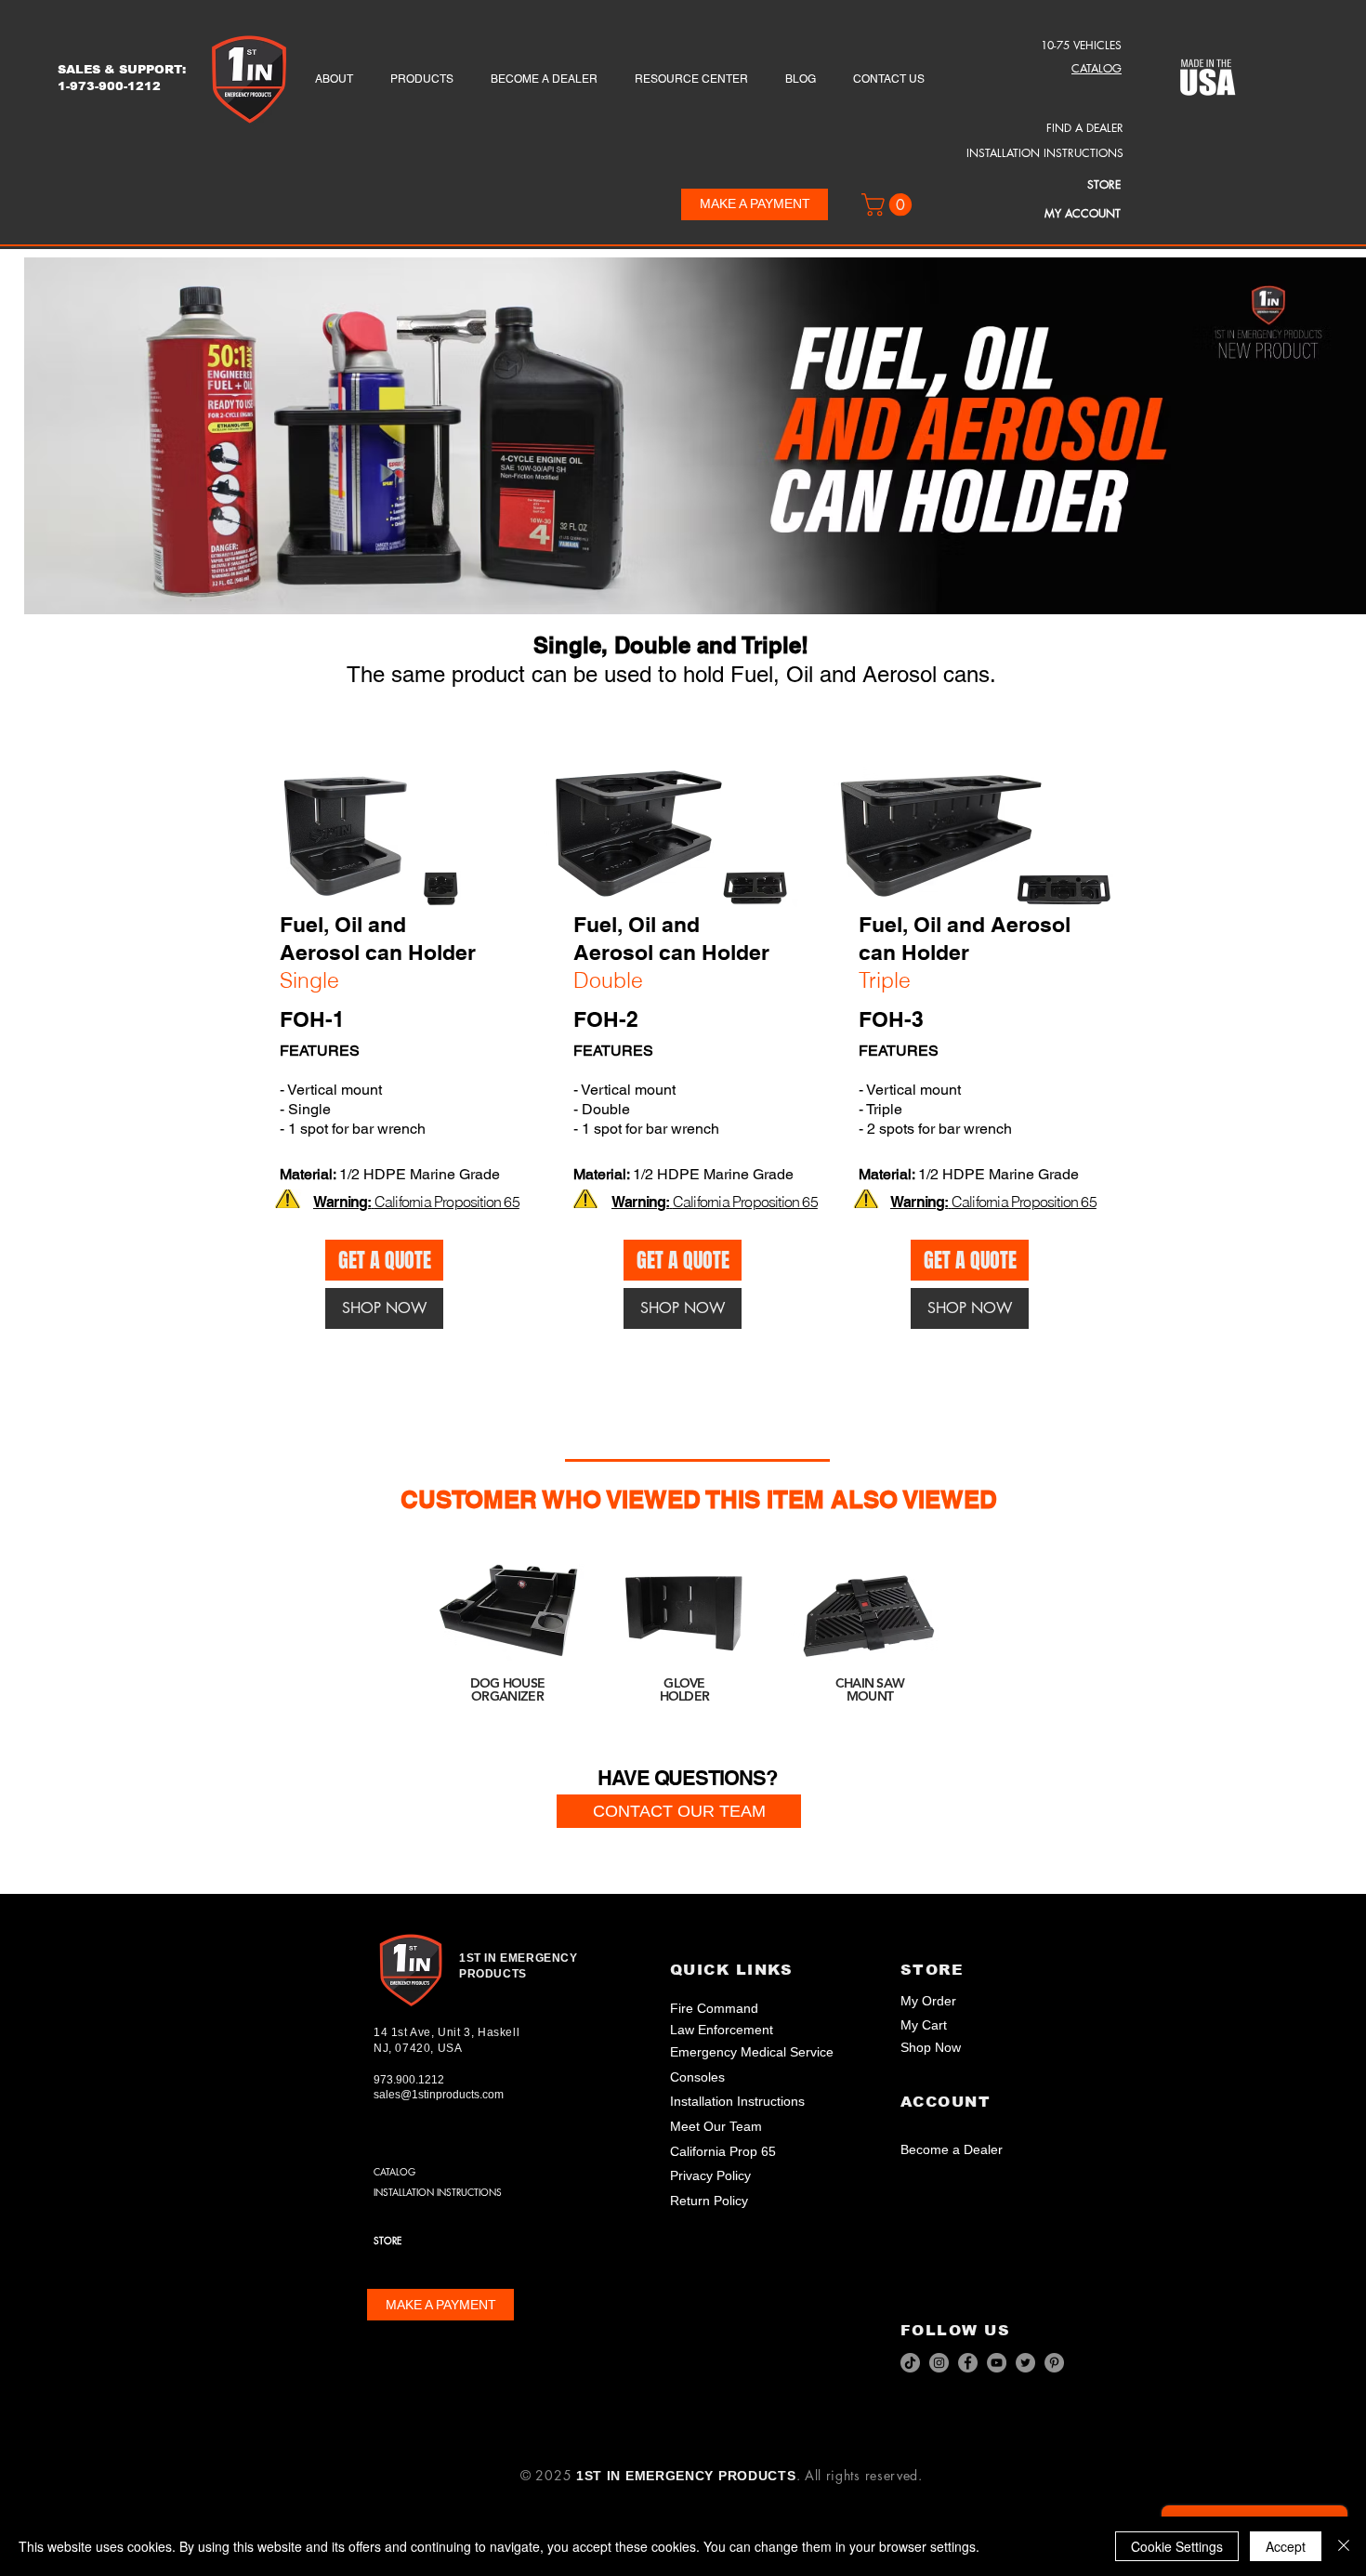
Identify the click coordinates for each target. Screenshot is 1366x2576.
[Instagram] (939, 2363)
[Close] (1344, 2546)
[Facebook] (968, 2363)
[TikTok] (910, 2363)
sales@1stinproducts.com (439, 2095)
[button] (889, 204)
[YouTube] (997, 2363)
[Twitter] (1025, 2363)
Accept (1286, 2546)
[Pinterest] (1054, 2363)
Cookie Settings (1177, 2546)
